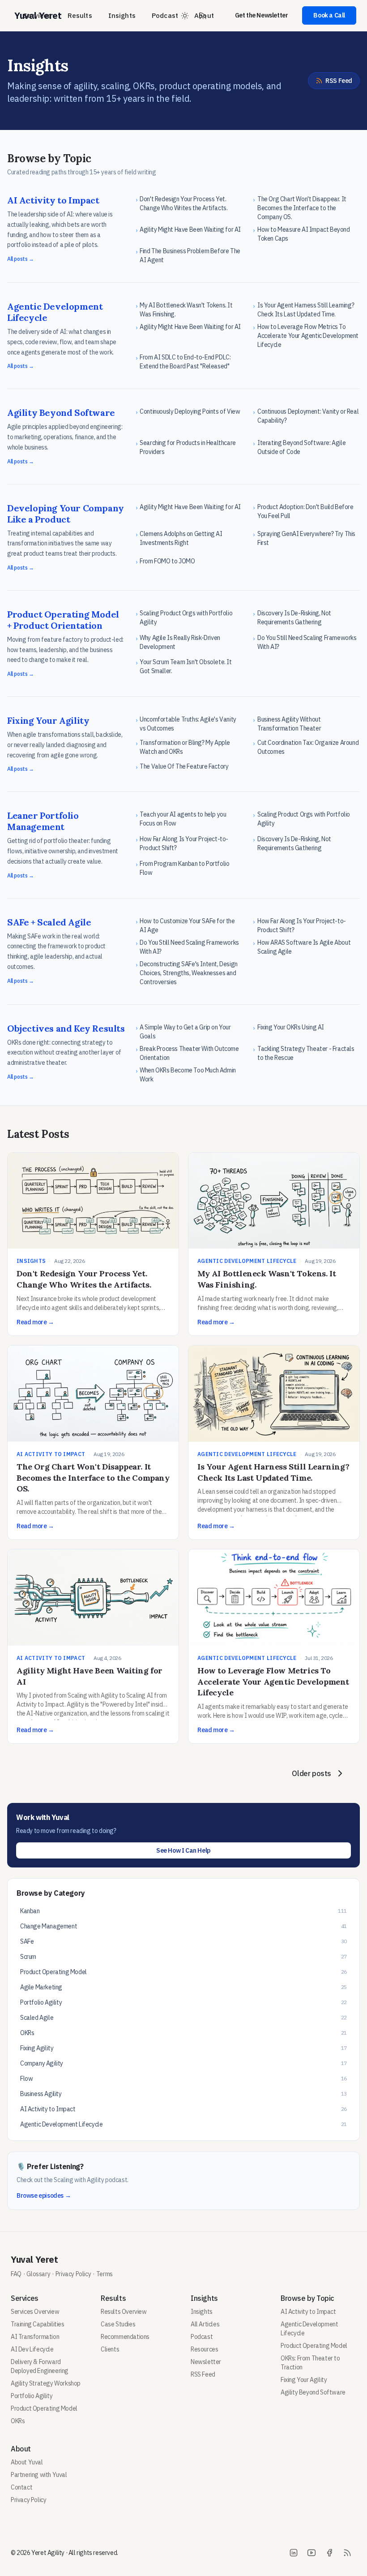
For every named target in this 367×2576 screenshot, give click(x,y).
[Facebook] (329, 2553)
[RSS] (347, 2553)
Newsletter (206, 2362)
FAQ (16, 2274)
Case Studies (118, 2324)
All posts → (21, 259)
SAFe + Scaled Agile (49, 922)
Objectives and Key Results (66, 1028)
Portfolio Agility (32, 2396)
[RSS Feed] (203, 16)
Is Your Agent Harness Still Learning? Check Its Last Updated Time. (273, 1472)
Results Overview (124, 2312)
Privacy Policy (73, 2274)
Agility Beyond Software (61, 413)
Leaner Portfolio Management (43, 821)
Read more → (35, 1322)
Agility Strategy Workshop (46, 2383)
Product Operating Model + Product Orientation (63, 620)
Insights (122, 15)
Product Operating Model (44, 2408)
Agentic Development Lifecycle (55, 312)
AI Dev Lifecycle (32, 2349)
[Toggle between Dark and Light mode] (185, 16)
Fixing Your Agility (48, 720)
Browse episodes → (44, 2196)
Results (80, 15)
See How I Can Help (183, 1850)
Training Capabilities (38, 2324)
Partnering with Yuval (39, 2475)
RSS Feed (339, 81)
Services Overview (35, 2312)
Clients (110, 2349)
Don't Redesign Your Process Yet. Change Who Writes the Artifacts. (84, 1279)
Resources (204, 2349)
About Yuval (27, 2462)
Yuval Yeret (34, 2259)
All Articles (205, 2324)
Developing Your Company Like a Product (66, 514)
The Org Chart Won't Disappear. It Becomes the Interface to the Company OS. (93, 1478)
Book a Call (329, 15)
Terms (105, 2274)
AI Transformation (35, 2337)
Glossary (38, 2274)
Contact (21, 2487)
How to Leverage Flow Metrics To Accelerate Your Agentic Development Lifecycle (273, 1682)
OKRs (18, 2421)
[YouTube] (312, 2553)
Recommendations (125, 2337)
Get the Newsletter (262, 15)
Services (37, 15)
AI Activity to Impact (53, 200)
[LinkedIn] (294, 2553)
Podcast (165, 15)
